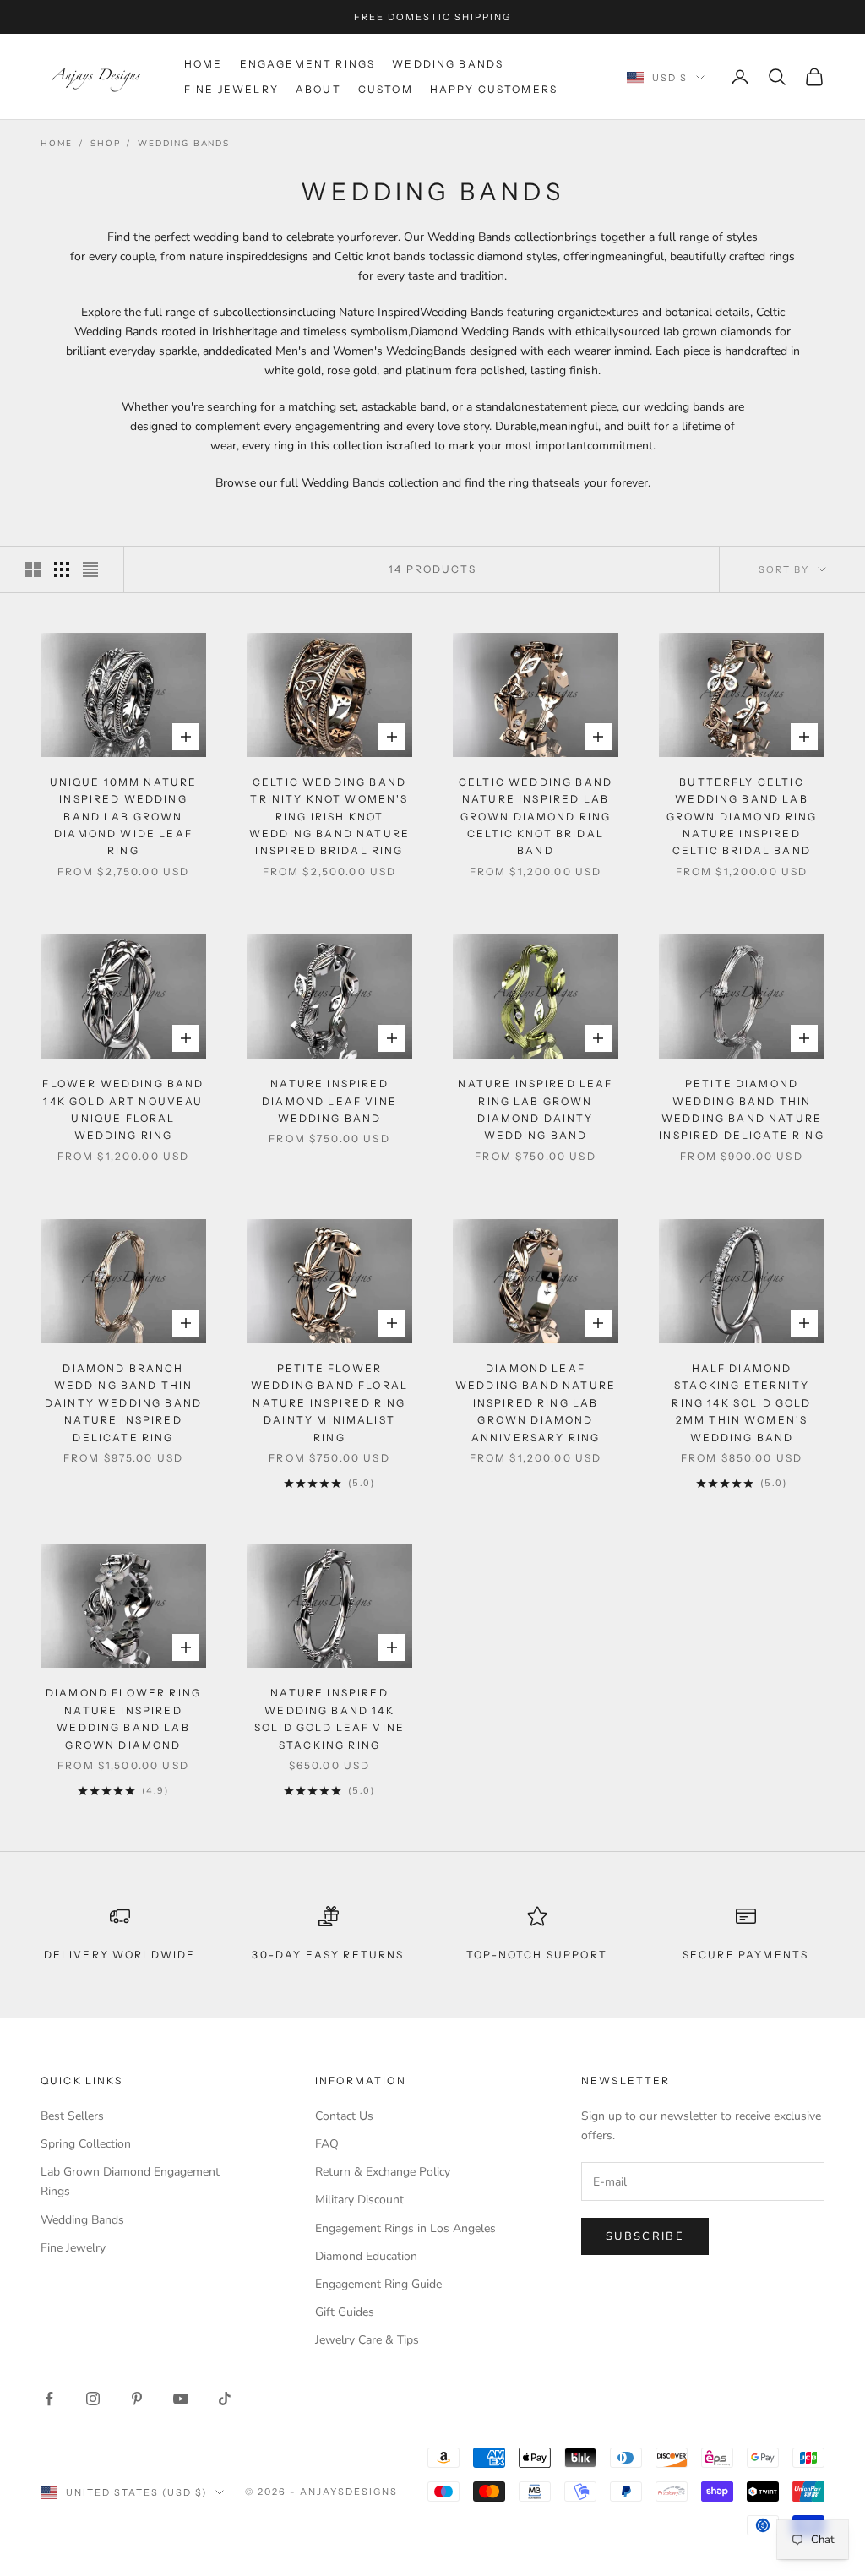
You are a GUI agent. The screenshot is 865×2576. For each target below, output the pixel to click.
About (318, 89)
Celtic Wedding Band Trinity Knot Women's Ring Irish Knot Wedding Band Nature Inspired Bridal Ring (329, 817)
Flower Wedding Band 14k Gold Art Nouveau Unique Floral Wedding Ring (123, 1109)
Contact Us (344, 2116)
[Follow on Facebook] (49, 2399)
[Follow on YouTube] (181, 2399)
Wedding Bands (448, 64)
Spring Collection (86, 2144)
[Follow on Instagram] (93, 2399)
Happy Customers (494, 89)
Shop (105, 144)
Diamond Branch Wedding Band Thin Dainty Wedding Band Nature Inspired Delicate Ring (123, 1403)
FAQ (327, 2144)
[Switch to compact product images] (90, 569)
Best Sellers (72, 2116)
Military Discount (359, 2200)
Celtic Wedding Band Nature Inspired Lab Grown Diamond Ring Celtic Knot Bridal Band (536, 817)
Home (204, 64)
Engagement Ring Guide (378, 2284)
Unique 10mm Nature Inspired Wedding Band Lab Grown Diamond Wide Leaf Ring (124, 817)
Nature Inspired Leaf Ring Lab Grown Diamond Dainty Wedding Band (535, 1109)
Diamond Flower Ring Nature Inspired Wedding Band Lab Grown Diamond (123, 1718)
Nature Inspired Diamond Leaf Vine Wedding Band (329, 1101)
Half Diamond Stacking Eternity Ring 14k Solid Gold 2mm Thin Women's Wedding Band (741, 1403)
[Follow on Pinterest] (137, 2399)
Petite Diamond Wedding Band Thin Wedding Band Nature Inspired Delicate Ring (742, 1109)
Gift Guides (345, 2312)
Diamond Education (366, 2256)
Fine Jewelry (231, 89)
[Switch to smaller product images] (62, 569)
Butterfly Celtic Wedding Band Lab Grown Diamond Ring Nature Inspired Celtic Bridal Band (742, 817)
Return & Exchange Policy (383, 2172)
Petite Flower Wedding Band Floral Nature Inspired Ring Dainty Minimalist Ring (329, 1403)
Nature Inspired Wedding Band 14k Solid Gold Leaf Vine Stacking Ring (329, 1718)
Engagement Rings (308, 64)
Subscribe (645, 2236)
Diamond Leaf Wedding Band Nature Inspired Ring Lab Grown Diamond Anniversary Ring (536, 1403)
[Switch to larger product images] (33, 569)
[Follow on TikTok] (225, 2399)
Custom (386, 89)
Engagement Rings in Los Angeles (405, 2228)
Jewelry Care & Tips (367, 2340)
